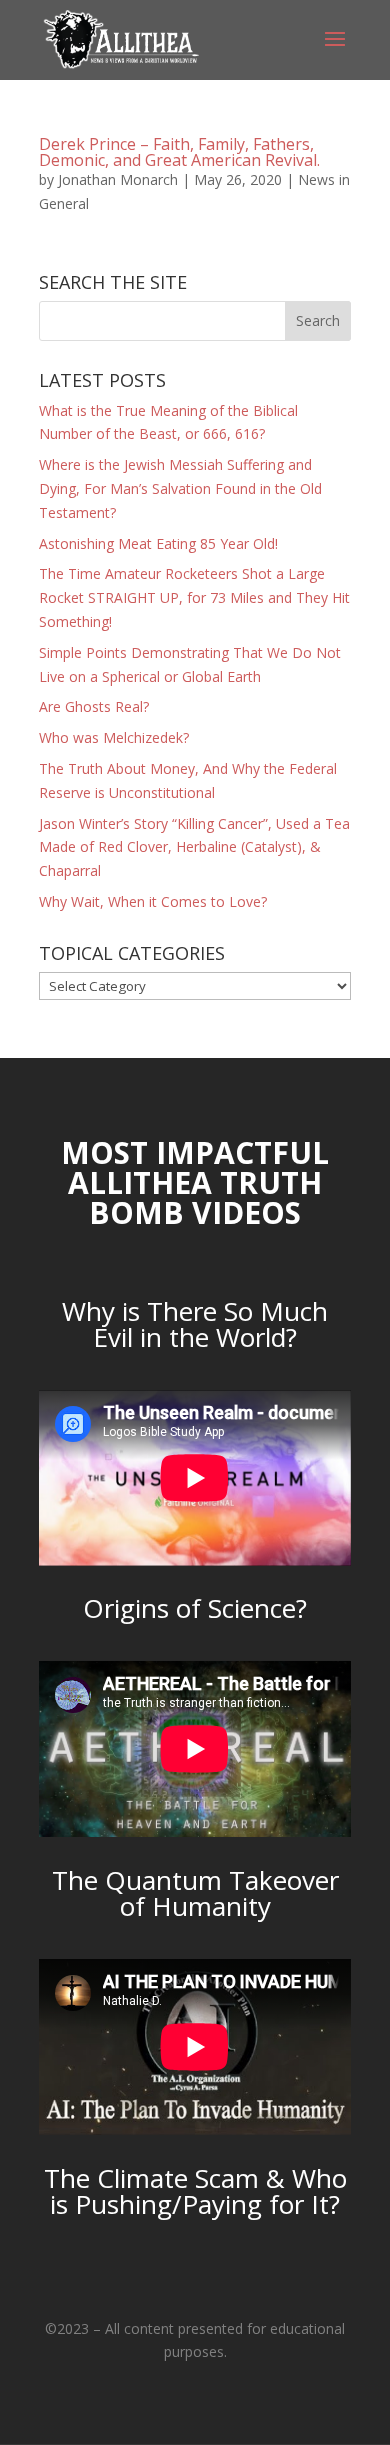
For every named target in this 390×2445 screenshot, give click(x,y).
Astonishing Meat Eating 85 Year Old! (158, 543)
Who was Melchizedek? (114, 737)
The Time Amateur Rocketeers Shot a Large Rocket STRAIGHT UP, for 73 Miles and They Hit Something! (194, 597)
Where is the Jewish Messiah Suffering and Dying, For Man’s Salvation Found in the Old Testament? (180, 488)
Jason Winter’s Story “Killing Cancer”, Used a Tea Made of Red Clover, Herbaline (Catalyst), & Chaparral (194, 847)
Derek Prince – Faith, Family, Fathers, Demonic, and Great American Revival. (179, 152)
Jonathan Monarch (118, 179)
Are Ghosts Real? (94, 706)
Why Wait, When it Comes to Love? (153, 901)
